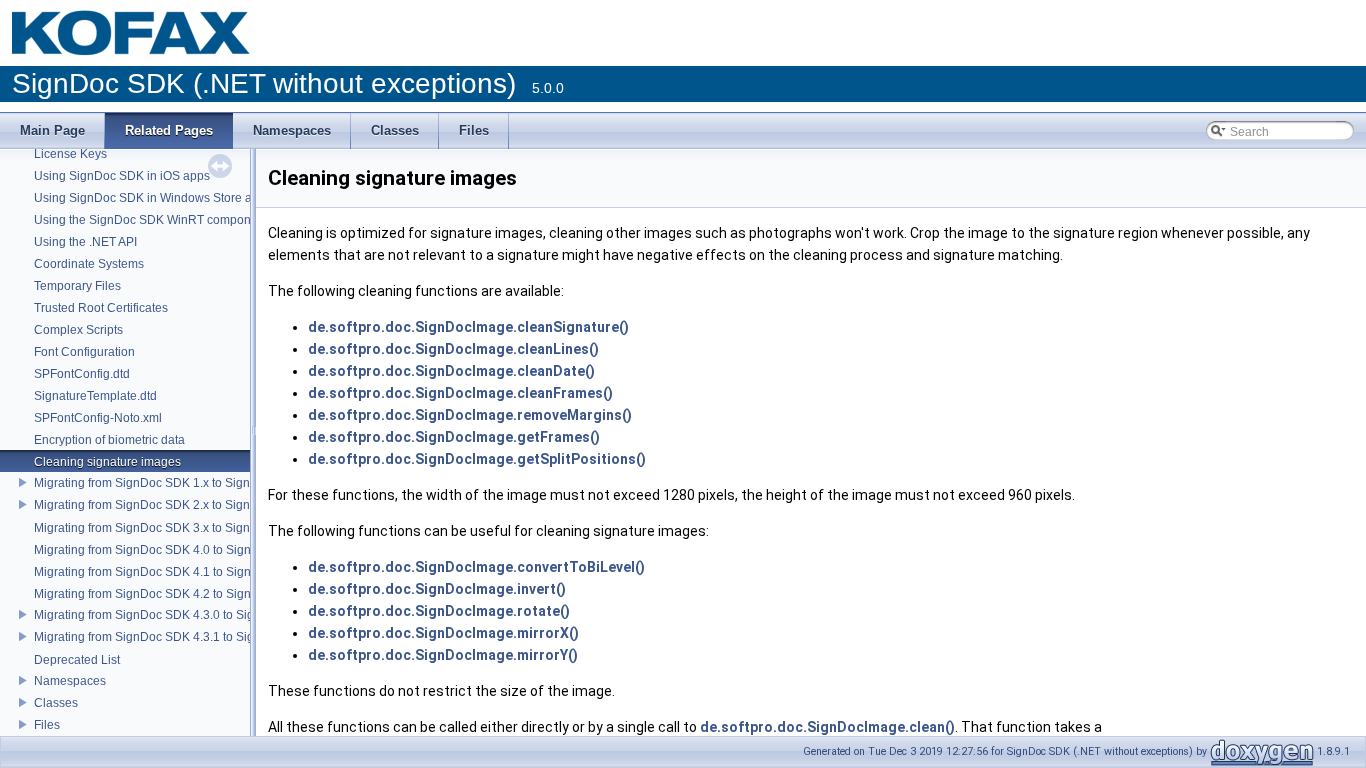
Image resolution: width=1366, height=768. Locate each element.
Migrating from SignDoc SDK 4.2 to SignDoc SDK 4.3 (177, 594)
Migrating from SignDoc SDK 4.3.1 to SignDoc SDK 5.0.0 (187, 637)
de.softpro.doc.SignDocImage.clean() (827, 727)
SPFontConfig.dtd (82, 374)
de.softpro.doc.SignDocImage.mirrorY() (443, 655)
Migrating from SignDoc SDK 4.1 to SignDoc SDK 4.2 (177, 572)
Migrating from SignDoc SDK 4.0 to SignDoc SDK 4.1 (177, 550)
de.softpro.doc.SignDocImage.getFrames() (454, 437)
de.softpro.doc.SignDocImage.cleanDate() (451, 371)
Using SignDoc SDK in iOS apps (122, 176)
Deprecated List (77, 660)
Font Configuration (84, 352)
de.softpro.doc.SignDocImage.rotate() (439, 611)
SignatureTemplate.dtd (95, 396)
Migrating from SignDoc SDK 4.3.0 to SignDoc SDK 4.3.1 (187, 615)
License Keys (70, 154)
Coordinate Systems (89, 264)
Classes (56, 703)
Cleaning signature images (107, 462)
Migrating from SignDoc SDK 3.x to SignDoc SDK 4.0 (177, 528)
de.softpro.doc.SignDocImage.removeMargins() (470, 415)
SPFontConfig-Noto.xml (98, 418)
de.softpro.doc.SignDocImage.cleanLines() (453, 349)
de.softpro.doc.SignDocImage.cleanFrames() (460, 393)
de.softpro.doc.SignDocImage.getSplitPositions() (477, 459)
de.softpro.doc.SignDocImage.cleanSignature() (468, 327)
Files (47, 725)
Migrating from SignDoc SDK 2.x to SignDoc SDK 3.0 (177, 505)
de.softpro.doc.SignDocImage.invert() (437, 589)
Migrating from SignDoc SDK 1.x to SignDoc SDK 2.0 (177, 483)
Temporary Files (77, 286)
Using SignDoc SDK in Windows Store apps (153, 198)
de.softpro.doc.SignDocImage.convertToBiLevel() (476, 567)
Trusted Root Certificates (101, 308)
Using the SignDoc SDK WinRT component (151, 220)
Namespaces (70, 681)
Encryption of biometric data (109, 440)
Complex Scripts (78, 330)
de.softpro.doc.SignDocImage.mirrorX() (443, 633)
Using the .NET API (85, 242)
